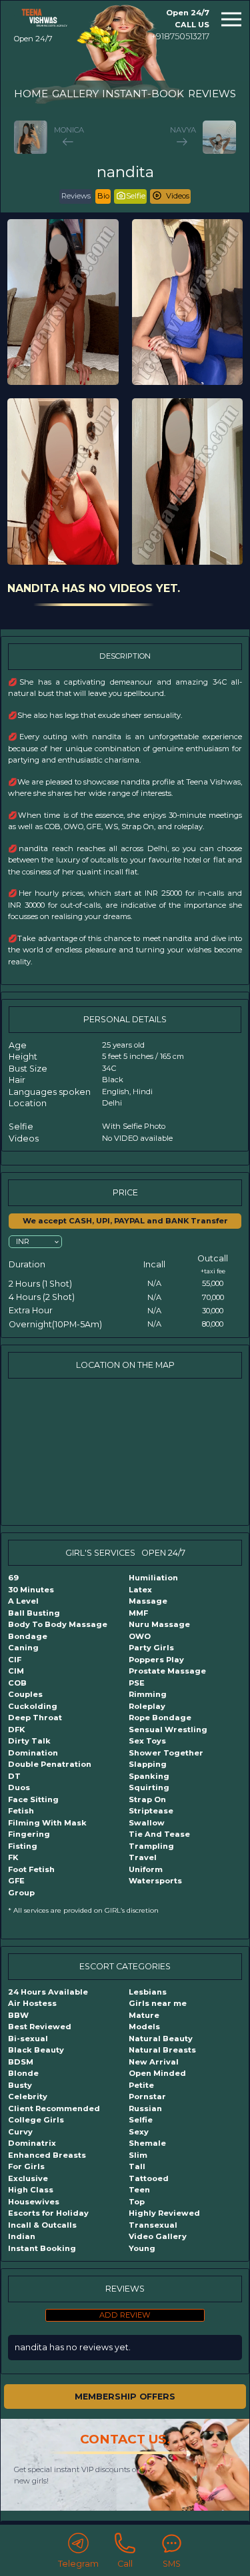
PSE (137, 1683)
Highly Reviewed (164, 2213)
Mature (144, 2015)
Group (21, 1893)
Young (142, 2248)
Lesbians (148, 1992)
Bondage (28, 1636)
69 (13, 1578)
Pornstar (147, 2096)
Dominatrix (32, 2143)
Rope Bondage (160, 1718)
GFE (16, 1881)
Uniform (146, 1869)
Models (144, 2027)
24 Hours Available (48, 1992)
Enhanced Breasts (47, 2155)
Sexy (139, 2132)
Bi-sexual (28, 2039)
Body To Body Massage (58, 1624)
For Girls (26, 2166)
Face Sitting (33, 1799)
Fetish (21, 1811)
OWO (140, 1636)
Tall (137, 2166)
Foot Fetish (31, 1869)
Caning (23, 1648)
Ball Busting (34, 1613)
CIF (15, 1660)
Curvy (20, 2132)
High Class (31, 2190)
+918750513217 (180, 36)
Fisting (23, 1846)
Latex (140, 1590)
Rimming (148, 1694)
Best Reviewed (40, 2027)
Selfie (141, 2120)
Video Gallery (158, 2236)
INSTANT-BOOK (143, 94)
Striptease (151, 1811)
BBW (18, 2015)
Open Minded (157, 2073)
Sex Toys (147, 1741)
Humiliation (153, 1578)
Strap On (147, 1799)
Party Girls (151, 1648)
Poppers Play (156, 1660)
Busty (20, 2085)
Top (137, 2202)
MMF (138, 1613)
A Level (23, 1601)
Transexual (153, 2225)
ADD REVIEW (125, 2315)
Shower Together (166, 1753)
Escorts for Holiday (48, 2213)
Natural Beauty (161, 2039)
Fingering (29, 1834)
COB (17, 1683)
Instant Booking (42, 2248)
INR (23, 1241)
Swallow (147, 1823)
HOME (31, 94)
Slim (138, 2155)
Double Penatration (50, 1764)
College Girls (36, 2120)
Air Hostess (32, 2003)
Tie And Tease (159, 1834)
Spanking (149, 1776)
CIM (16, 1671)
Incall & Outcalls (42, 2225)
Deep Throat (35, 1718)
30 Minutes (31, 1590)
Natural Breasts (162, 2050)
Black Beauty (36, 2050)
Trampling (151, 1846)
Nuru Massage (159, 1624)
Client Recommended (54, 2108)
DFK (16, 1730)
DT (14, 1776)
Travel (143, 1857)
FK (13, 1857)
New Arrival (154, 2062)
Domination (33, 1753)
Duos (19, 1787)
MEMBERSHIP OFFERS (125, 2397)
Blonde (23, 2073)
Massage (148, 1601)
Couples (25, 1694)
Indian (22, 2236)
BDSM (21, 2062)
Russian (145, 2108)
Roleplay (147, 1706)
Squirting (149, 1787)
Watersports (155, 1881)
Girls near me (158, 2003)
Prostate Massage (167, 1671)
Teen (139, 2190)
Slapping (148, 1764)
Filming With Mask (47, 1823)
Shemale (147, 2143)
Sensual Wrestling (168, 1730)
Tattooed (149, 2178)
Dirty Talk (29, 1741)
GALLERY (75, 94)
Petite (141, 2085)
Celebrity (28, 2096)
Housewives (34, 2202)
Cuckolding (33, 1706)
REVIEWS (212, 94)
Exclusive (28, 2178)
